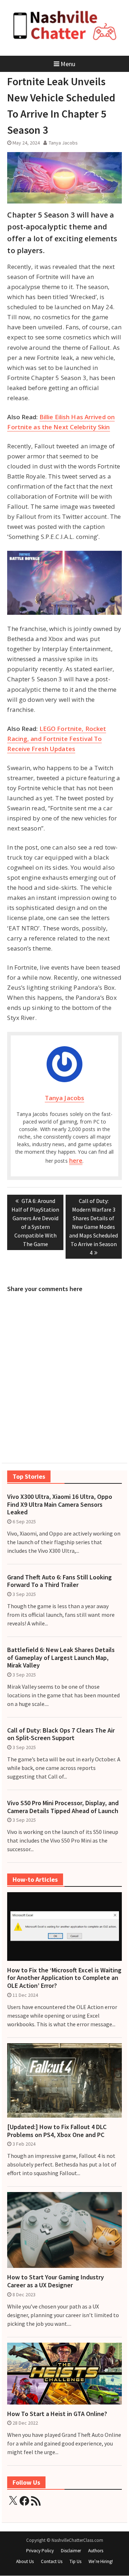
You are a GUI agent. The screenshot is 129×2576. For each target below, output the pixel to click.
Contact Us (52, 2561)
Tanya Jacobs (63, 143)
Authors (96, 2551)
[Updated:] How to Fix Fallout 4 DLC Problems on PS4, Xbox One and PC (57, 2131)
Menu (68, 64)
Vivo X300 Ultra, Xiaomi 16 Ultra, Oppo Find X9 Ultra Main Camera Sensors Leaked (60, 1504)
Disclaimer (71, 2551)
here (76, 1160)
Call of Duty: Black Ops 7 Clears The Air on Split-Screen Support (61, 1734)
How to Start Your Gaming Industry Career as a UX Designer (56, 2281)
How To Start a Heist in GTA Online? (57, 2414)
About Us (25, 2561)
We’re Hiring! (101, 2561)
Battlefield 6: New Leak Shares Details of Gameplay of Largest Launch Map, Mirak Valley (61, 1658)
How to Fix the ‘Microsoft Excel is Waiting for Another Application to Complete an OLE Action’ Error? (64, 1978)
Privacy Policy (40, 2551)
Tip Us (75, 2561)
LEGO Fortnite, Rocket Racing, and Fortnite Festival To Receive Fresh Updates (57, 739)
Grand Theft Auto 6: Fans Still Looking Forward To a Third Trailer (59, 1581)
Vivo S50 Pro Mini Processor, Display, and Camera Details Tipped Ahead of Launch (63, 1807)
